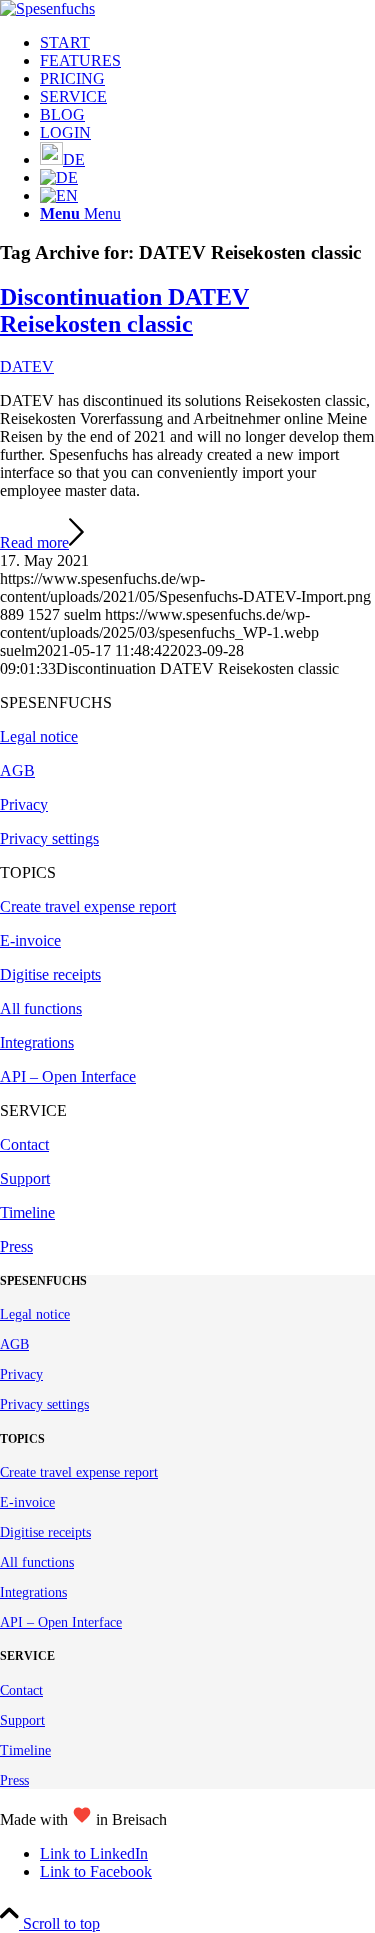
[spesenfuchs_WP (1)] (47, 8)
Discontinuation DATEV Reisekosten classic (124, 310)
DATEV (27, 366)
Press (16, 1246)
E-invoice (30, 940)
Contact (24, 1144)
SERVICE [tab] (33, 1110)
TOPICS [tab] (28, 872)
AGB (17, 770)
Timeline (27, 1212)
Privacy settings (49, 838)
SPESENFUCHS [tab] (56, 702)
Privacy (24, 804)
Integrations (37, 1042)
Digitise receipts (50, 974)
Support (25, 1178)
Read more (34, 542)
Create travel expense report (88, 906)
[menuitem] (207, 43)
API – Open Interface (68, 1076)
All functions (41, 1008)
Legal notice (39, 736)
